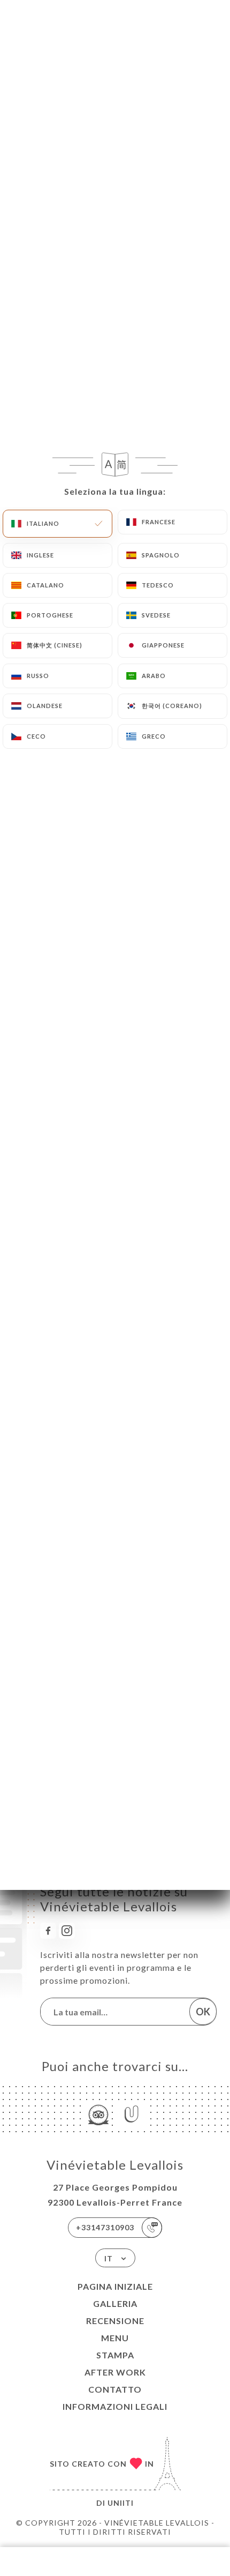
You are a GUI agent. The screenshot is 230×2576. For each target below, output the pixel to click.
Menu (115, 2338)
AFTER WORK (115, 2372)
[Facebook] (48, 1931)
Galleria (115, 2303)
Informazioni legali (115, 2406)
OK (203, 2012)
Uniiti (121, 2503)
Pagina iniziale (115, 2286)
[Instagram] (67, 1931)
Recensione (115, 2321)
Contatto (115, 2389)
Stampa (115, 2355)
